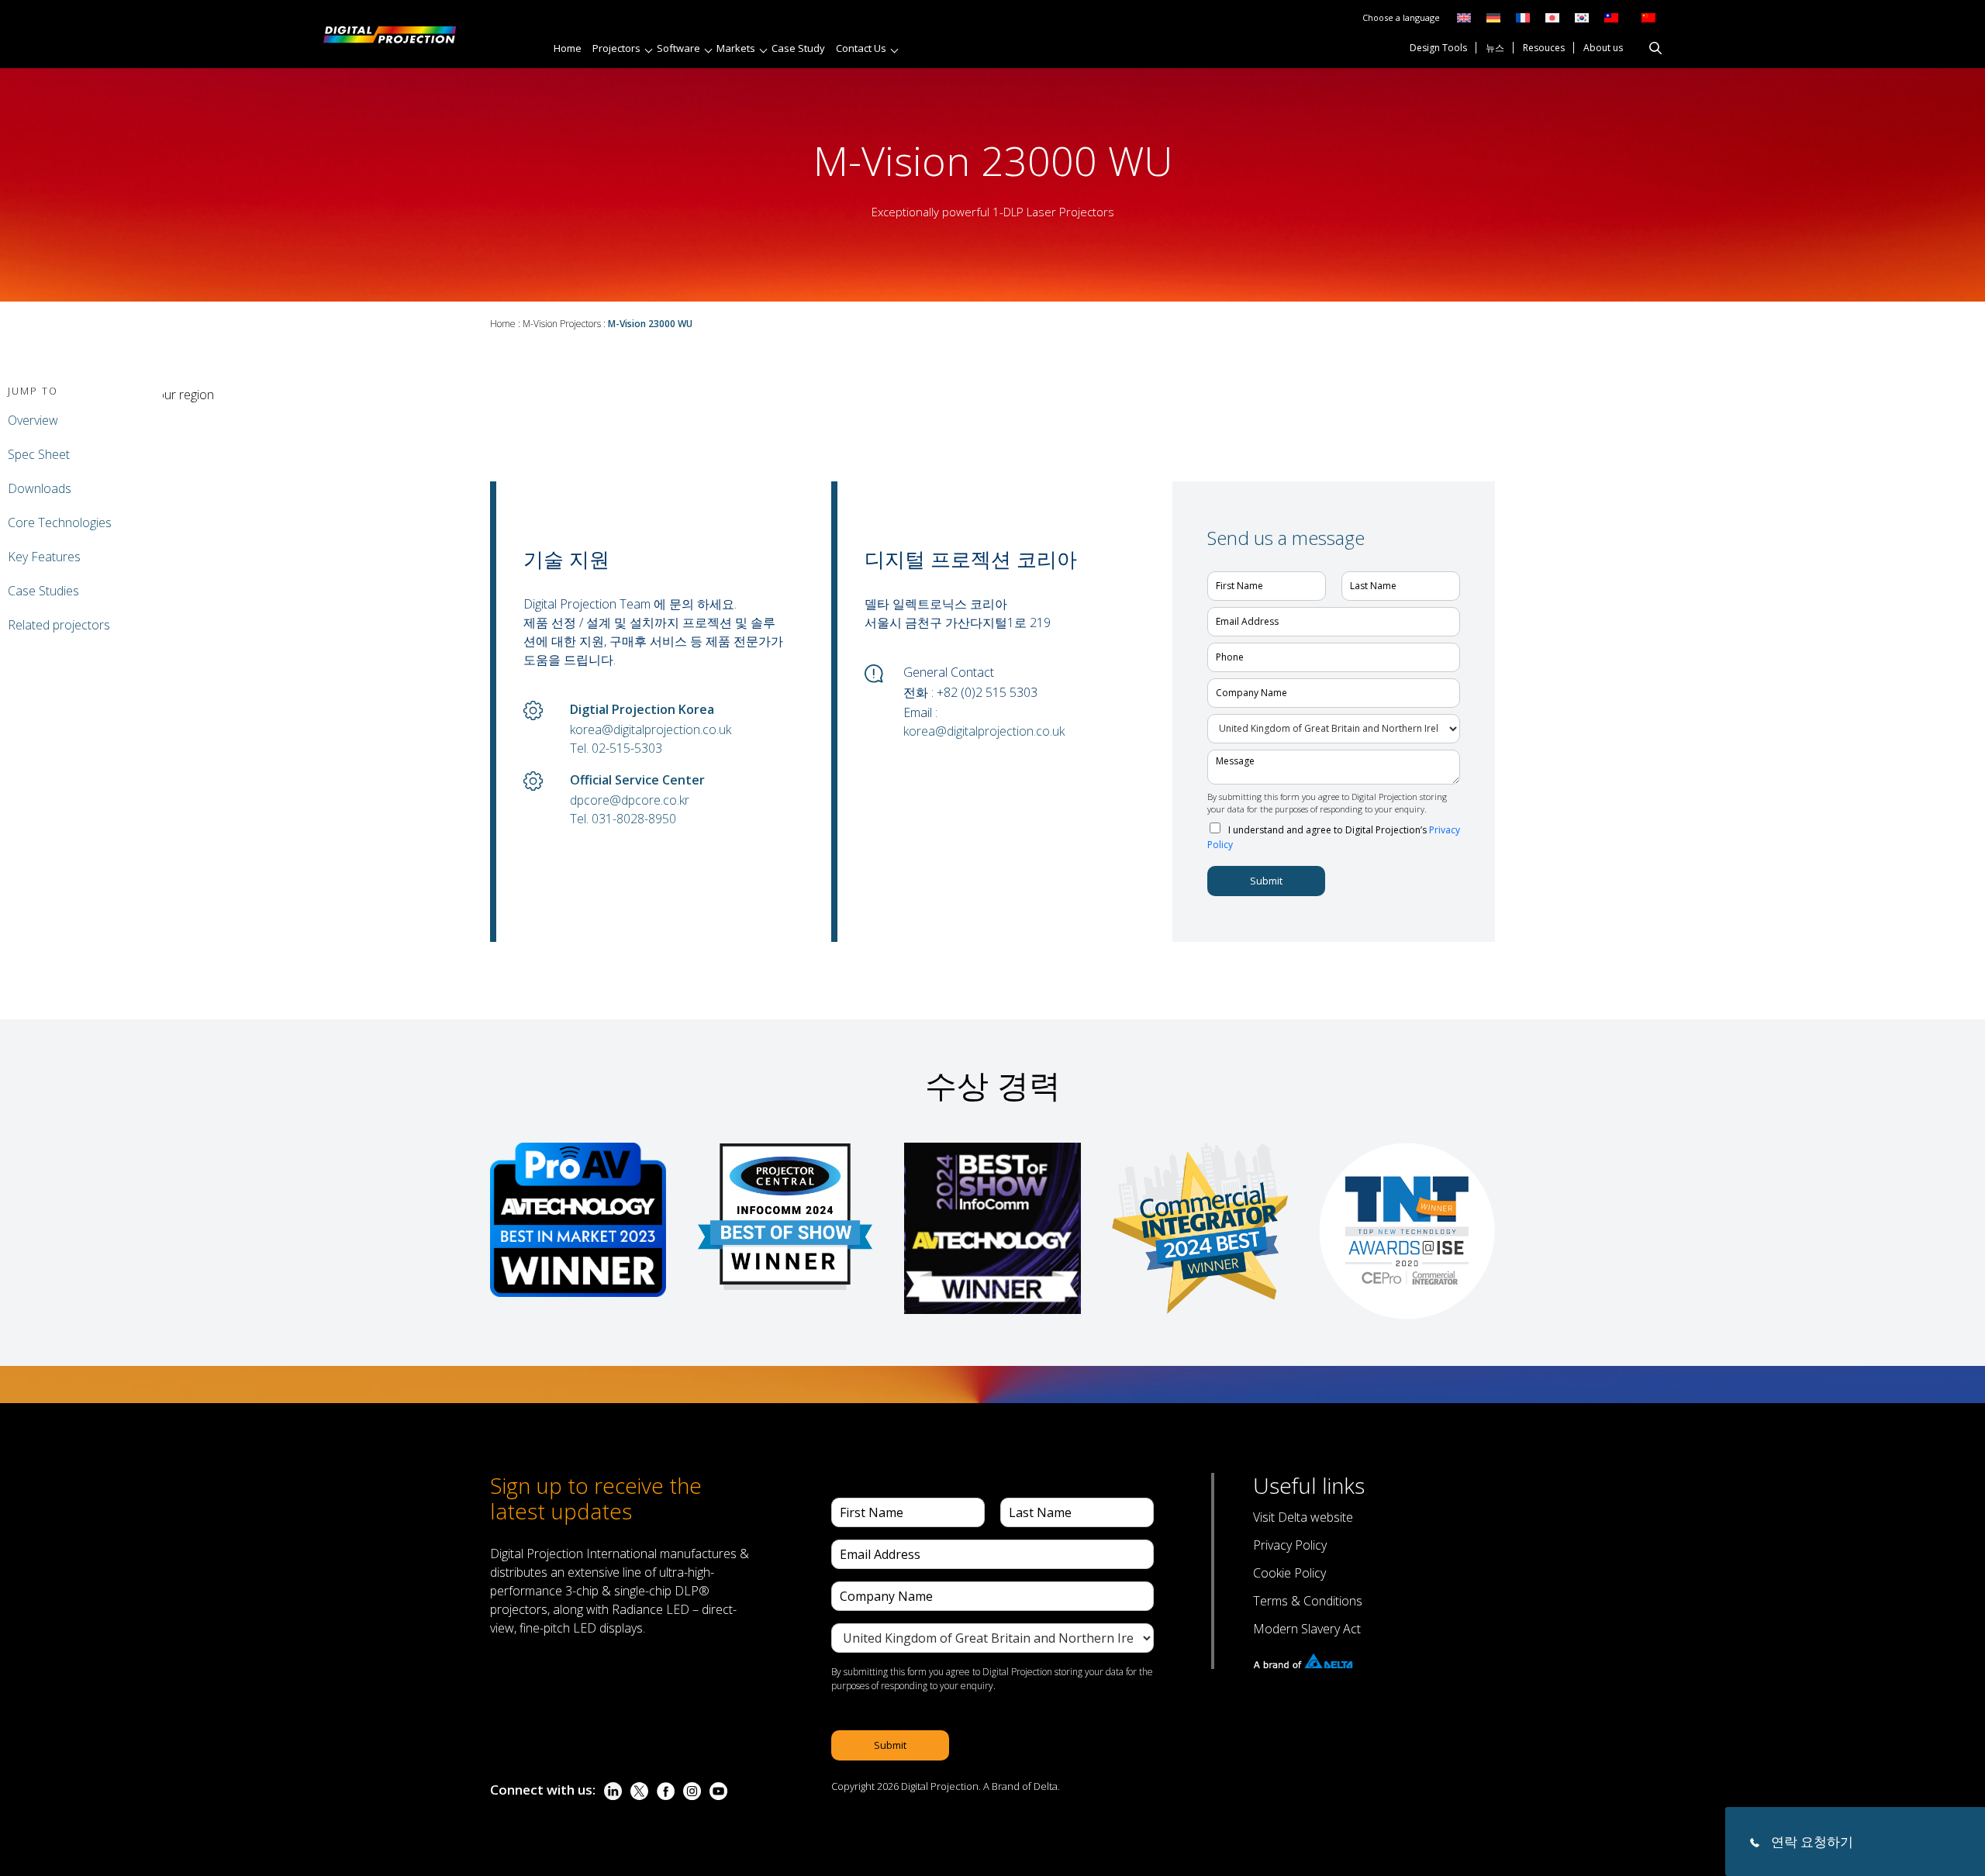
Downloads (40, 488)
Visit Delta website (1303, 1517)
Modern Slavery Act (1307, 1629)
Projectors (616, 48)
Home (568, 48)
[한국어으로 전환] (1582, 17)
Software (678, 48)
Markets (736, 48)
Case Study (798, 48)
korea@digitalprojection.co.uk (651, 729)
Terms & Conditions (1308, 1601)
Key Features (44, 557)
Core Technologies (60, 522)
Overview (33, 420)
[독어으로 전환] (1493, 17)
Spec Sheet (39, 454)
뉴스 (1495, 49)
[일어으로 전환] (1552, 17)
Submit (1266, 881)
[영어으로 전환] (1464, 17)
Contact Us (861, 48)
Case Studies (43, 591)
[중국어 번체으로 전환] (1607, 17)
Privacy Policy (1290, 1545)
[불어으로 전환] (1523, 17)
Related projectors (59, 625)
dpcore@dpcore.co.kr (630, 800)
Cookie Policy (1289, 1573)
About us (1603, 49)
